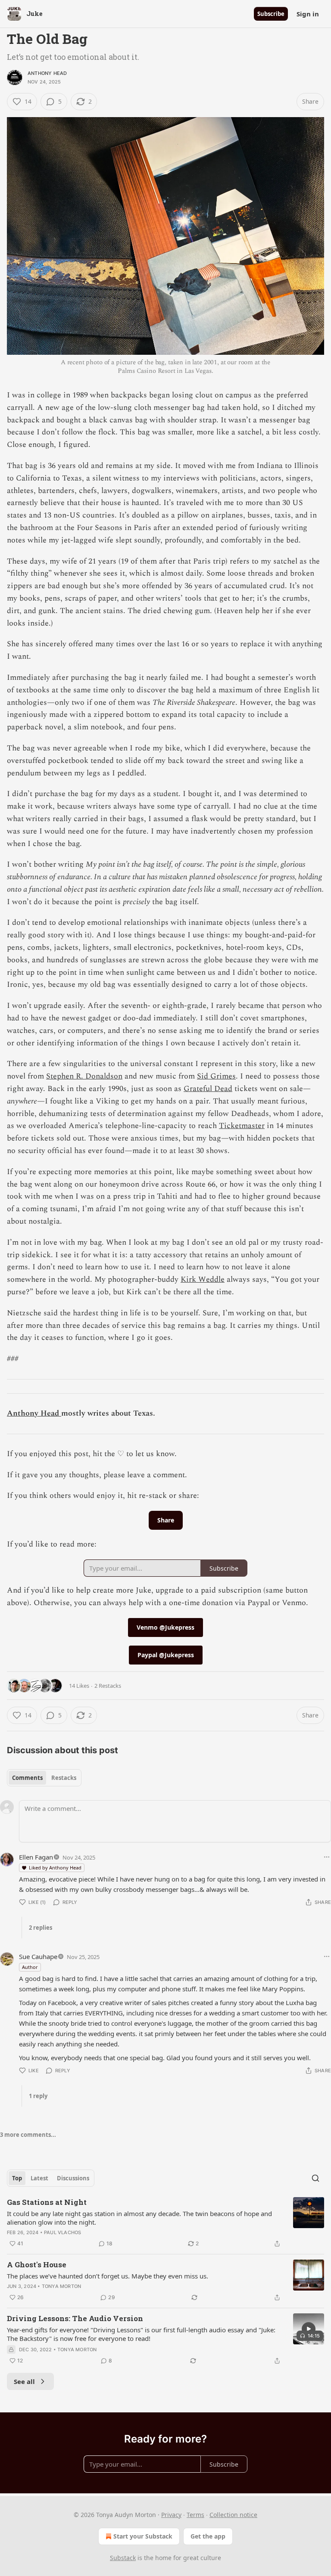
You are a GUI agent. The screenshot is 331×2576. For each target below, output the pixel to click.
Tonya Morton (61, 2286)
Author (30, 1967)
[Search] (315, 2178)
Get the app (208, 2536)
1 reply (38, 2096)
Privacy (171, 2515)
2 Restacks (108, 1686)
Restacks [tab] (64, 1778)
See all (24, 2381)
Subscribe (271, 14)
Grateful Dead (208, 1089)
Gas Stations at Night (47, 2202)
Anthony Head (47, 73)
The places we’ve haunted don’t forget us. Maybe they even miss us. (108, 2276)
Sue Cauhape (38, 1956)
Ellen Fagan (36, 1857)
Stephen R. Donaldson (84, 1076)
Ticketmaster (242, 1126)
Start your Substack (143, 2536)
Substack (123, 2558)
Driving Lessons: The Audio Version (75, 2318)
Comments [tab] (27, 1778)
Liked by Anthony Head (55, 1868)
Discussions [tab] (73, 2178)
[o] (309, 2329)
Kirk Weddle (203, 1279)
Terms (195, 2515)
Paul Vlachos (62, 2232)
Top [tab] (17, 2178)
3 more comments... (28, 2135)
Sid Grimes (216, 1076)
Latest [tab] (39, 2178)
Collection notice (233, 2515)
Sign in (308, 14)
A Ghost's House (37, 2264)
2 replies (41, 1928)
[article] (165, 2223)
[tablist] (44, 1778)
